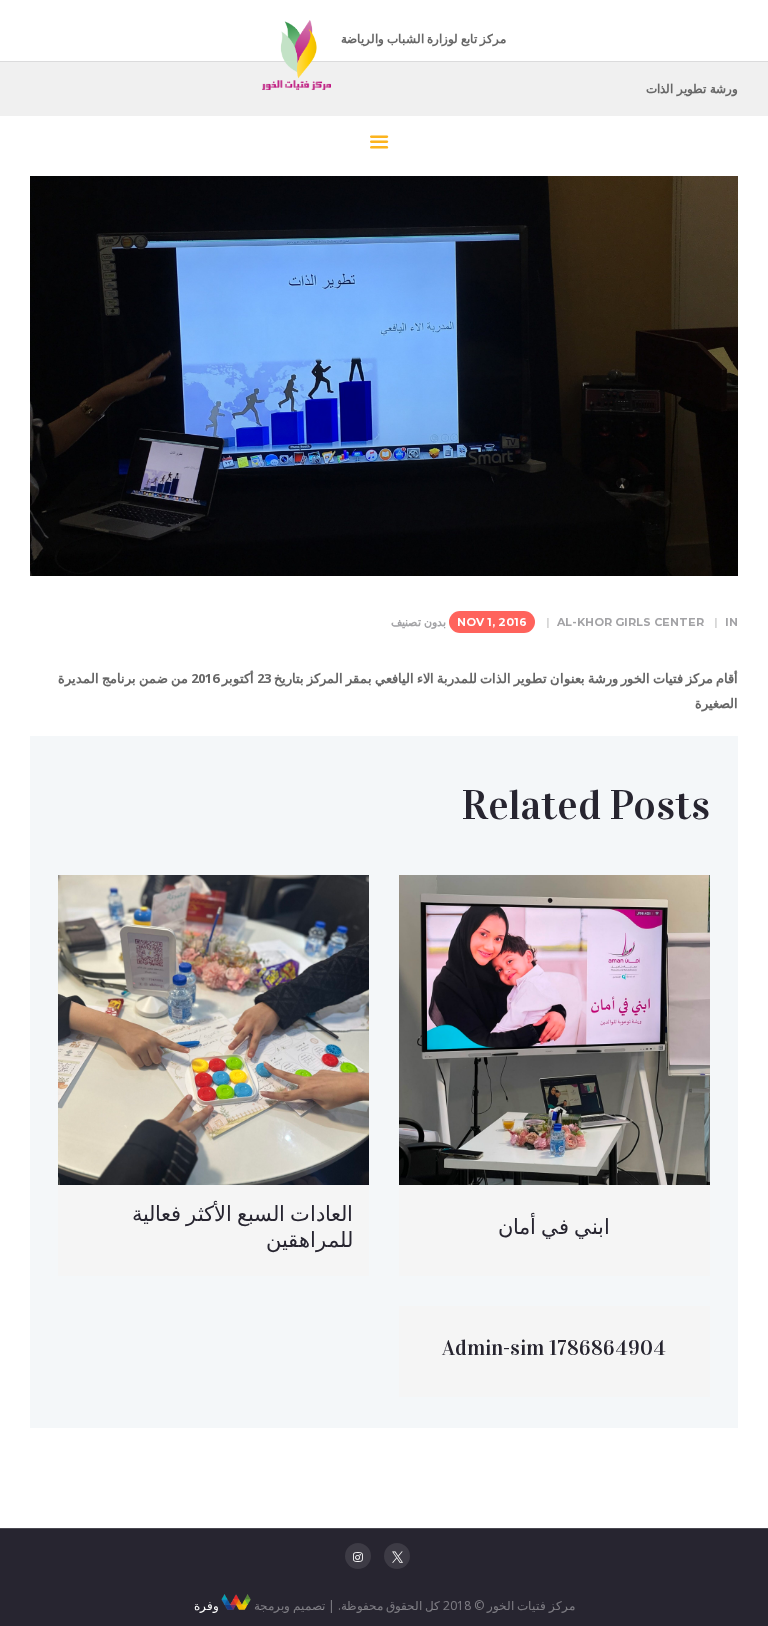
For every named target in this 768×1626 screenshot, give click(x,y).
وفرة (206, 1605)
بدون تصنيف (418, 622)
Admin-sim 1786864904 (554, 1348)
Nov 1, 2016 (492, 622)
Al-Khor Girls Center (630, 622)
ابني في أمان (554, 1227)
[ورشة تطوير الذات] (384, 375)
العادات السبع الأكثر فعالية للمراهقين (242, 1227)
